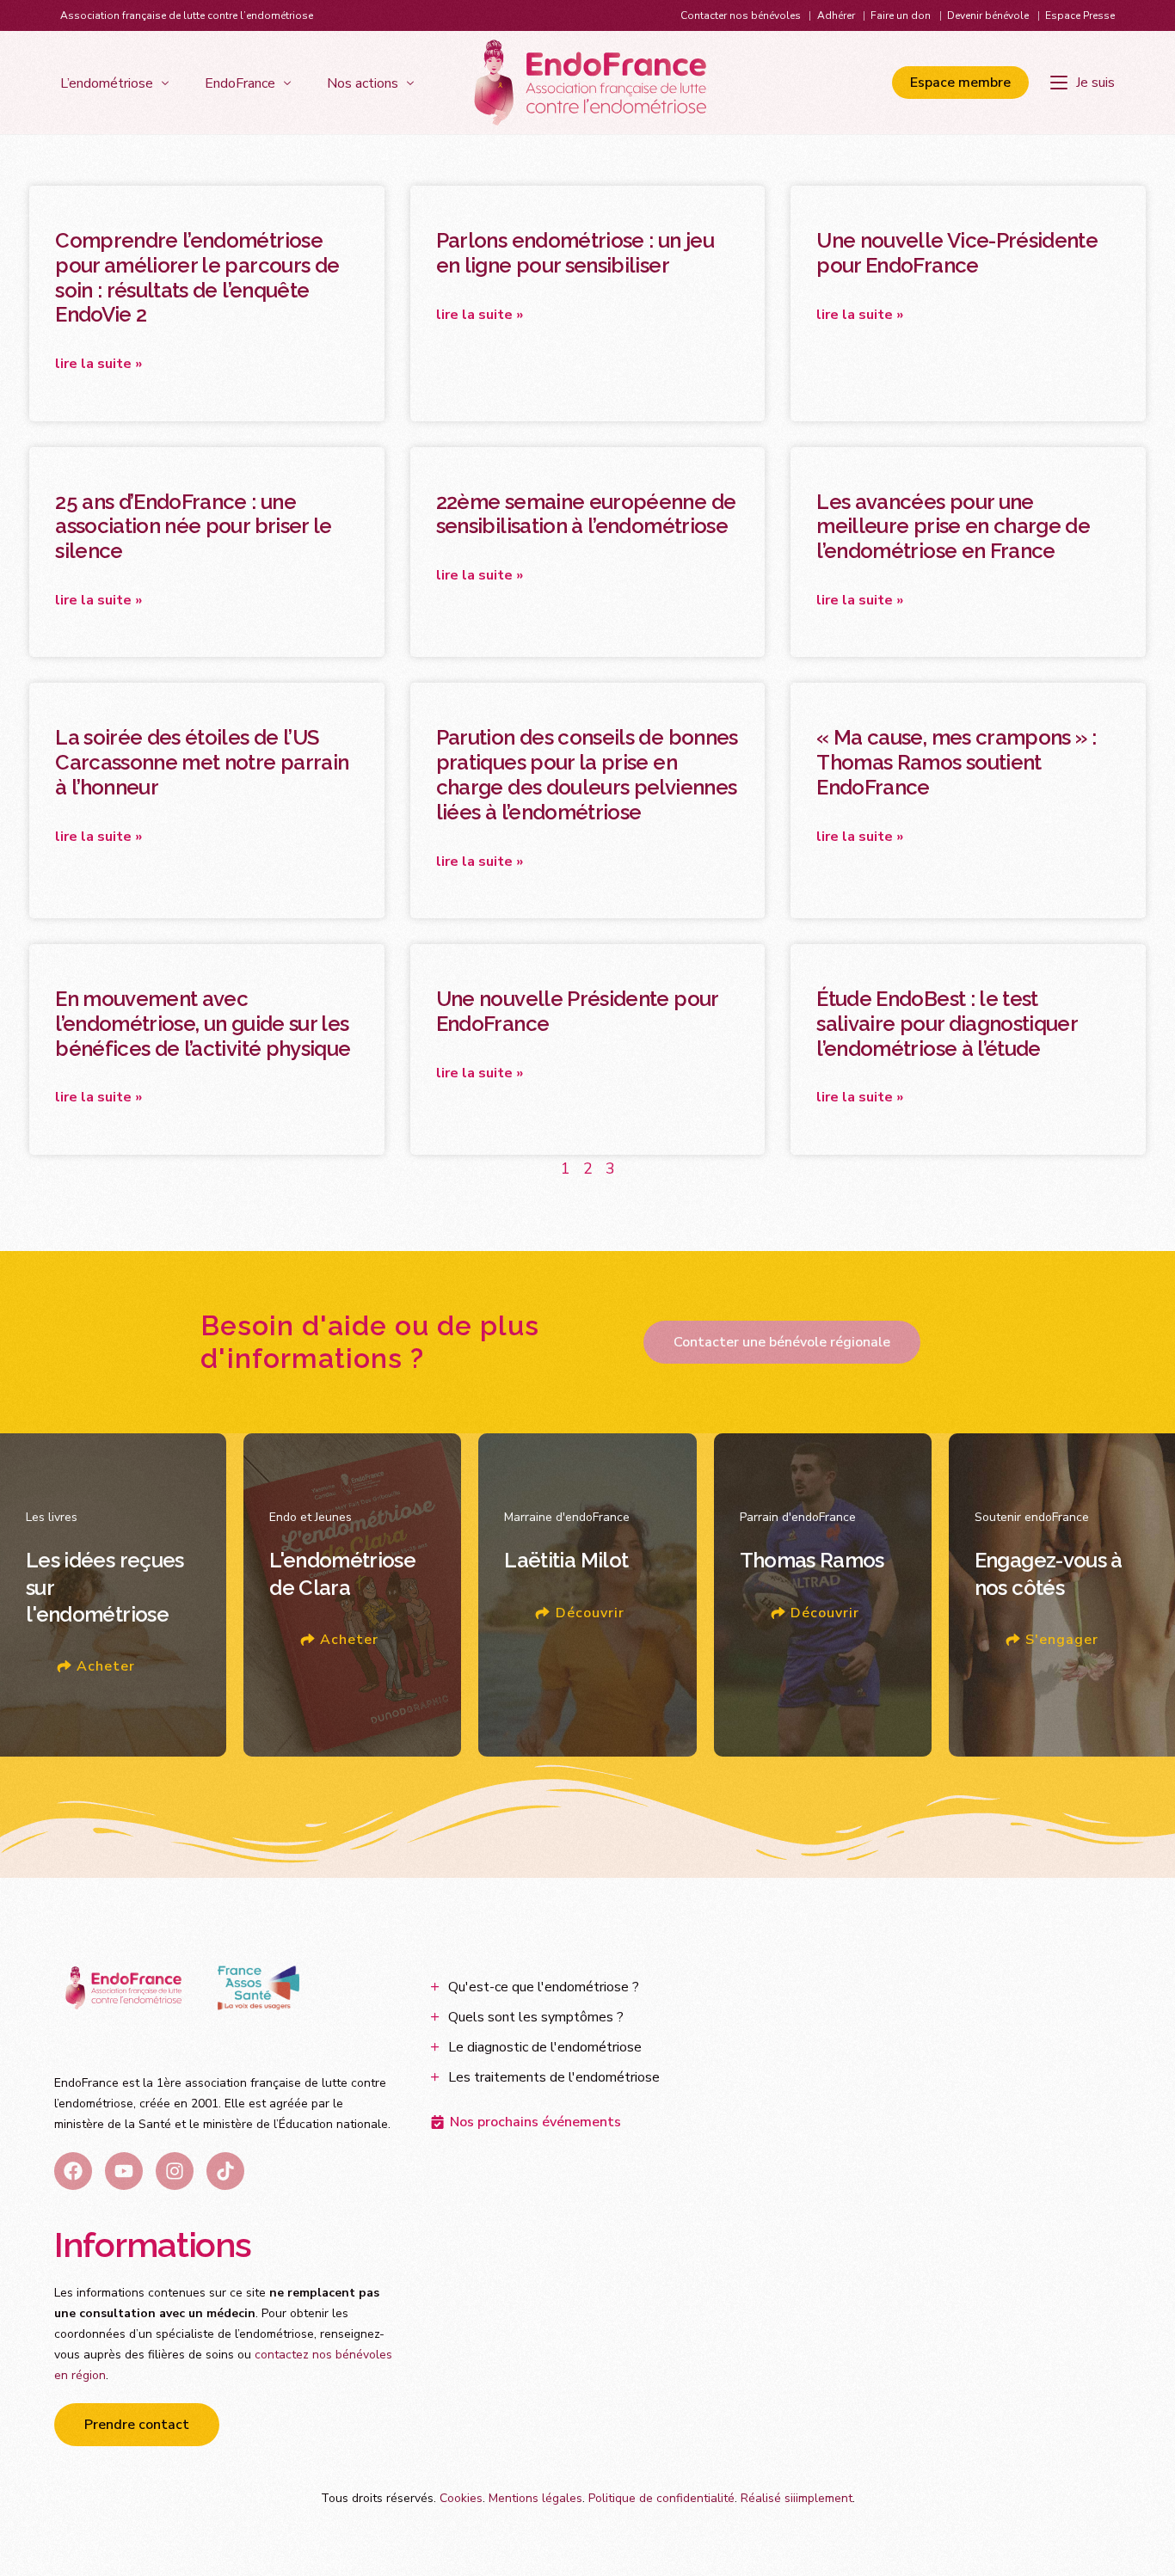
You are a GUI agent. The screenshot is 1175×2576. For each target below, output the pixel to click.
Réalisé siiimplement (797, 2498)
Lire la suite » (98, 364)
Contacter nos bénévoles (741, 15)
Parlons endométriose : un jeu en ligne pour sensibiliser (575, 253)
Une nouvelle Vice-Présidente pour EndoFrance (957, 253)
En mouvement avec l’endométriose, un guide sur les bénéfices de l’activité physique (203, 1024)
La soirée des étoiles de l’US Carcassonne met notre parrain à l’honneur (202, 762)
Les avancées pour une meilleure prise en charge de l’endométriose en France (953, 527)
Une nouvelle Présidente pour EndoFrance (577, 1011)
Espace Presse (1080, 15)
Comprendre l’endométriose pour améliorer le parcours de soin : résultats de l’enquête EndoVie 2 (197, 277)
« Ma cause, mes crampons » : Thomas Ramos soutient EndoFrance (956, 762)
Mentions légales (535, 2498)
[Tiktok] (225, 2171)
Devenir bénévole (988, 15)
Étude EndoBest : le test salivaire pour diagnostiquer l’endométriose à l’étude (947, 1024)
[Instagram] (175, 2171)
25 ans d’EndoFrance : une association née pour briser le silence (194, 527)
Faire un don (901, 15)
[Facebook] (73, 2171)
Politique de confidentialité (661, 2498)
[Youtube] (124, 2171)
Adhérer (836, 15)
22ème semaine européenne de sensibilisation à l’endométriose (586, 514)
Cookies (461, 2498)
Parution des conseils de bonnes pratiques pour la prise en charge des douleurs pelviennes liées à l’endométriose (587, 774)
